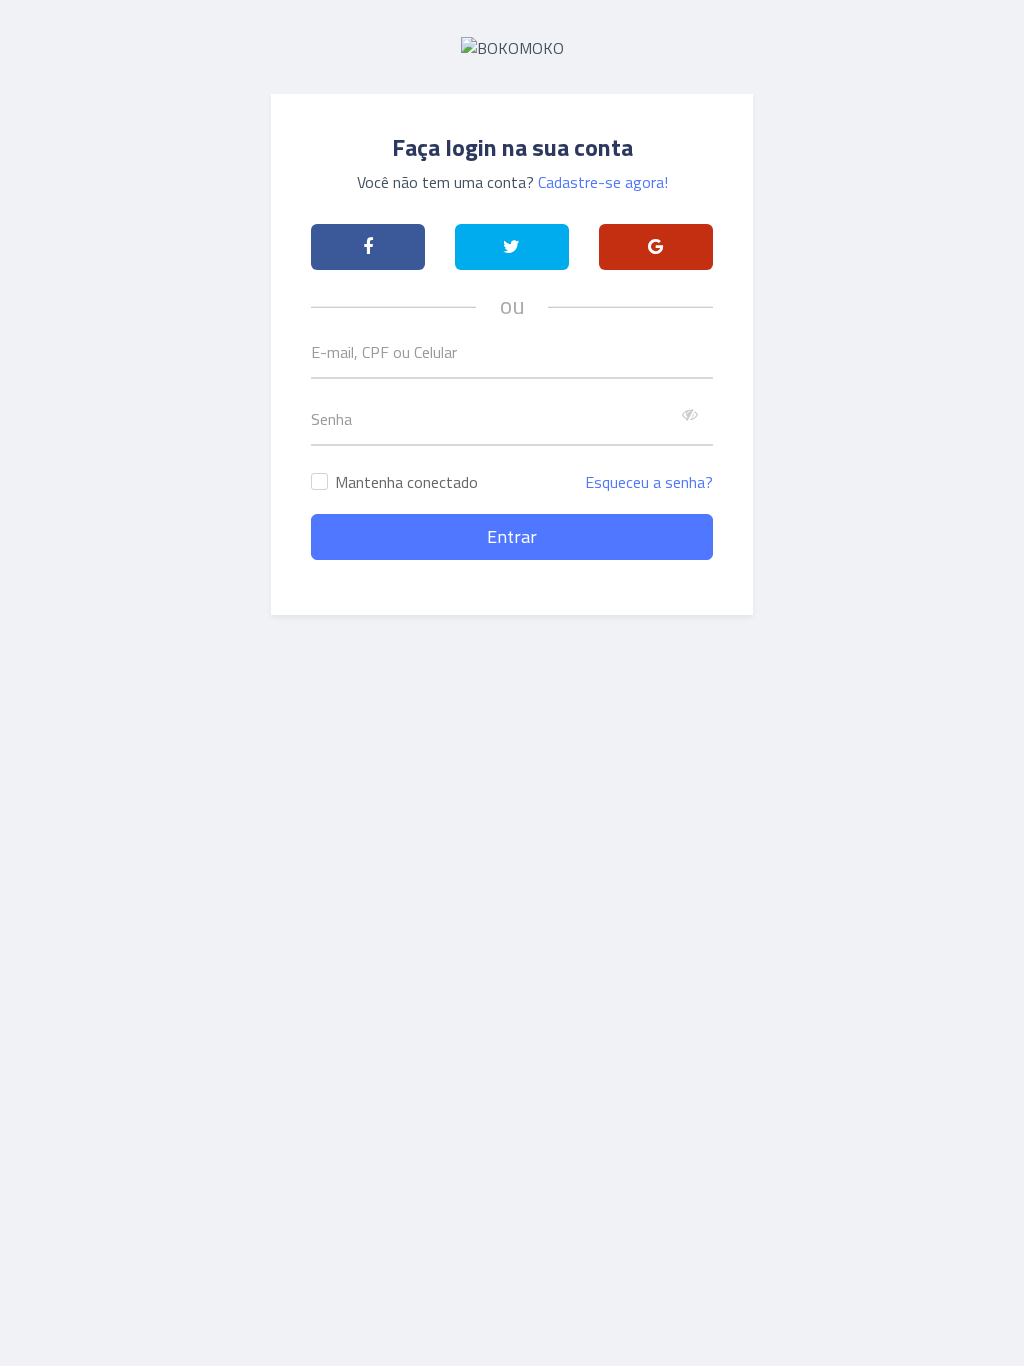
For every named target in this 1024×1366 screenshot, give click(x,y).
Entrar (512, 536)
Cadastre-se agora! (603, 182)
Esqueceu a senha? (649, 482)
